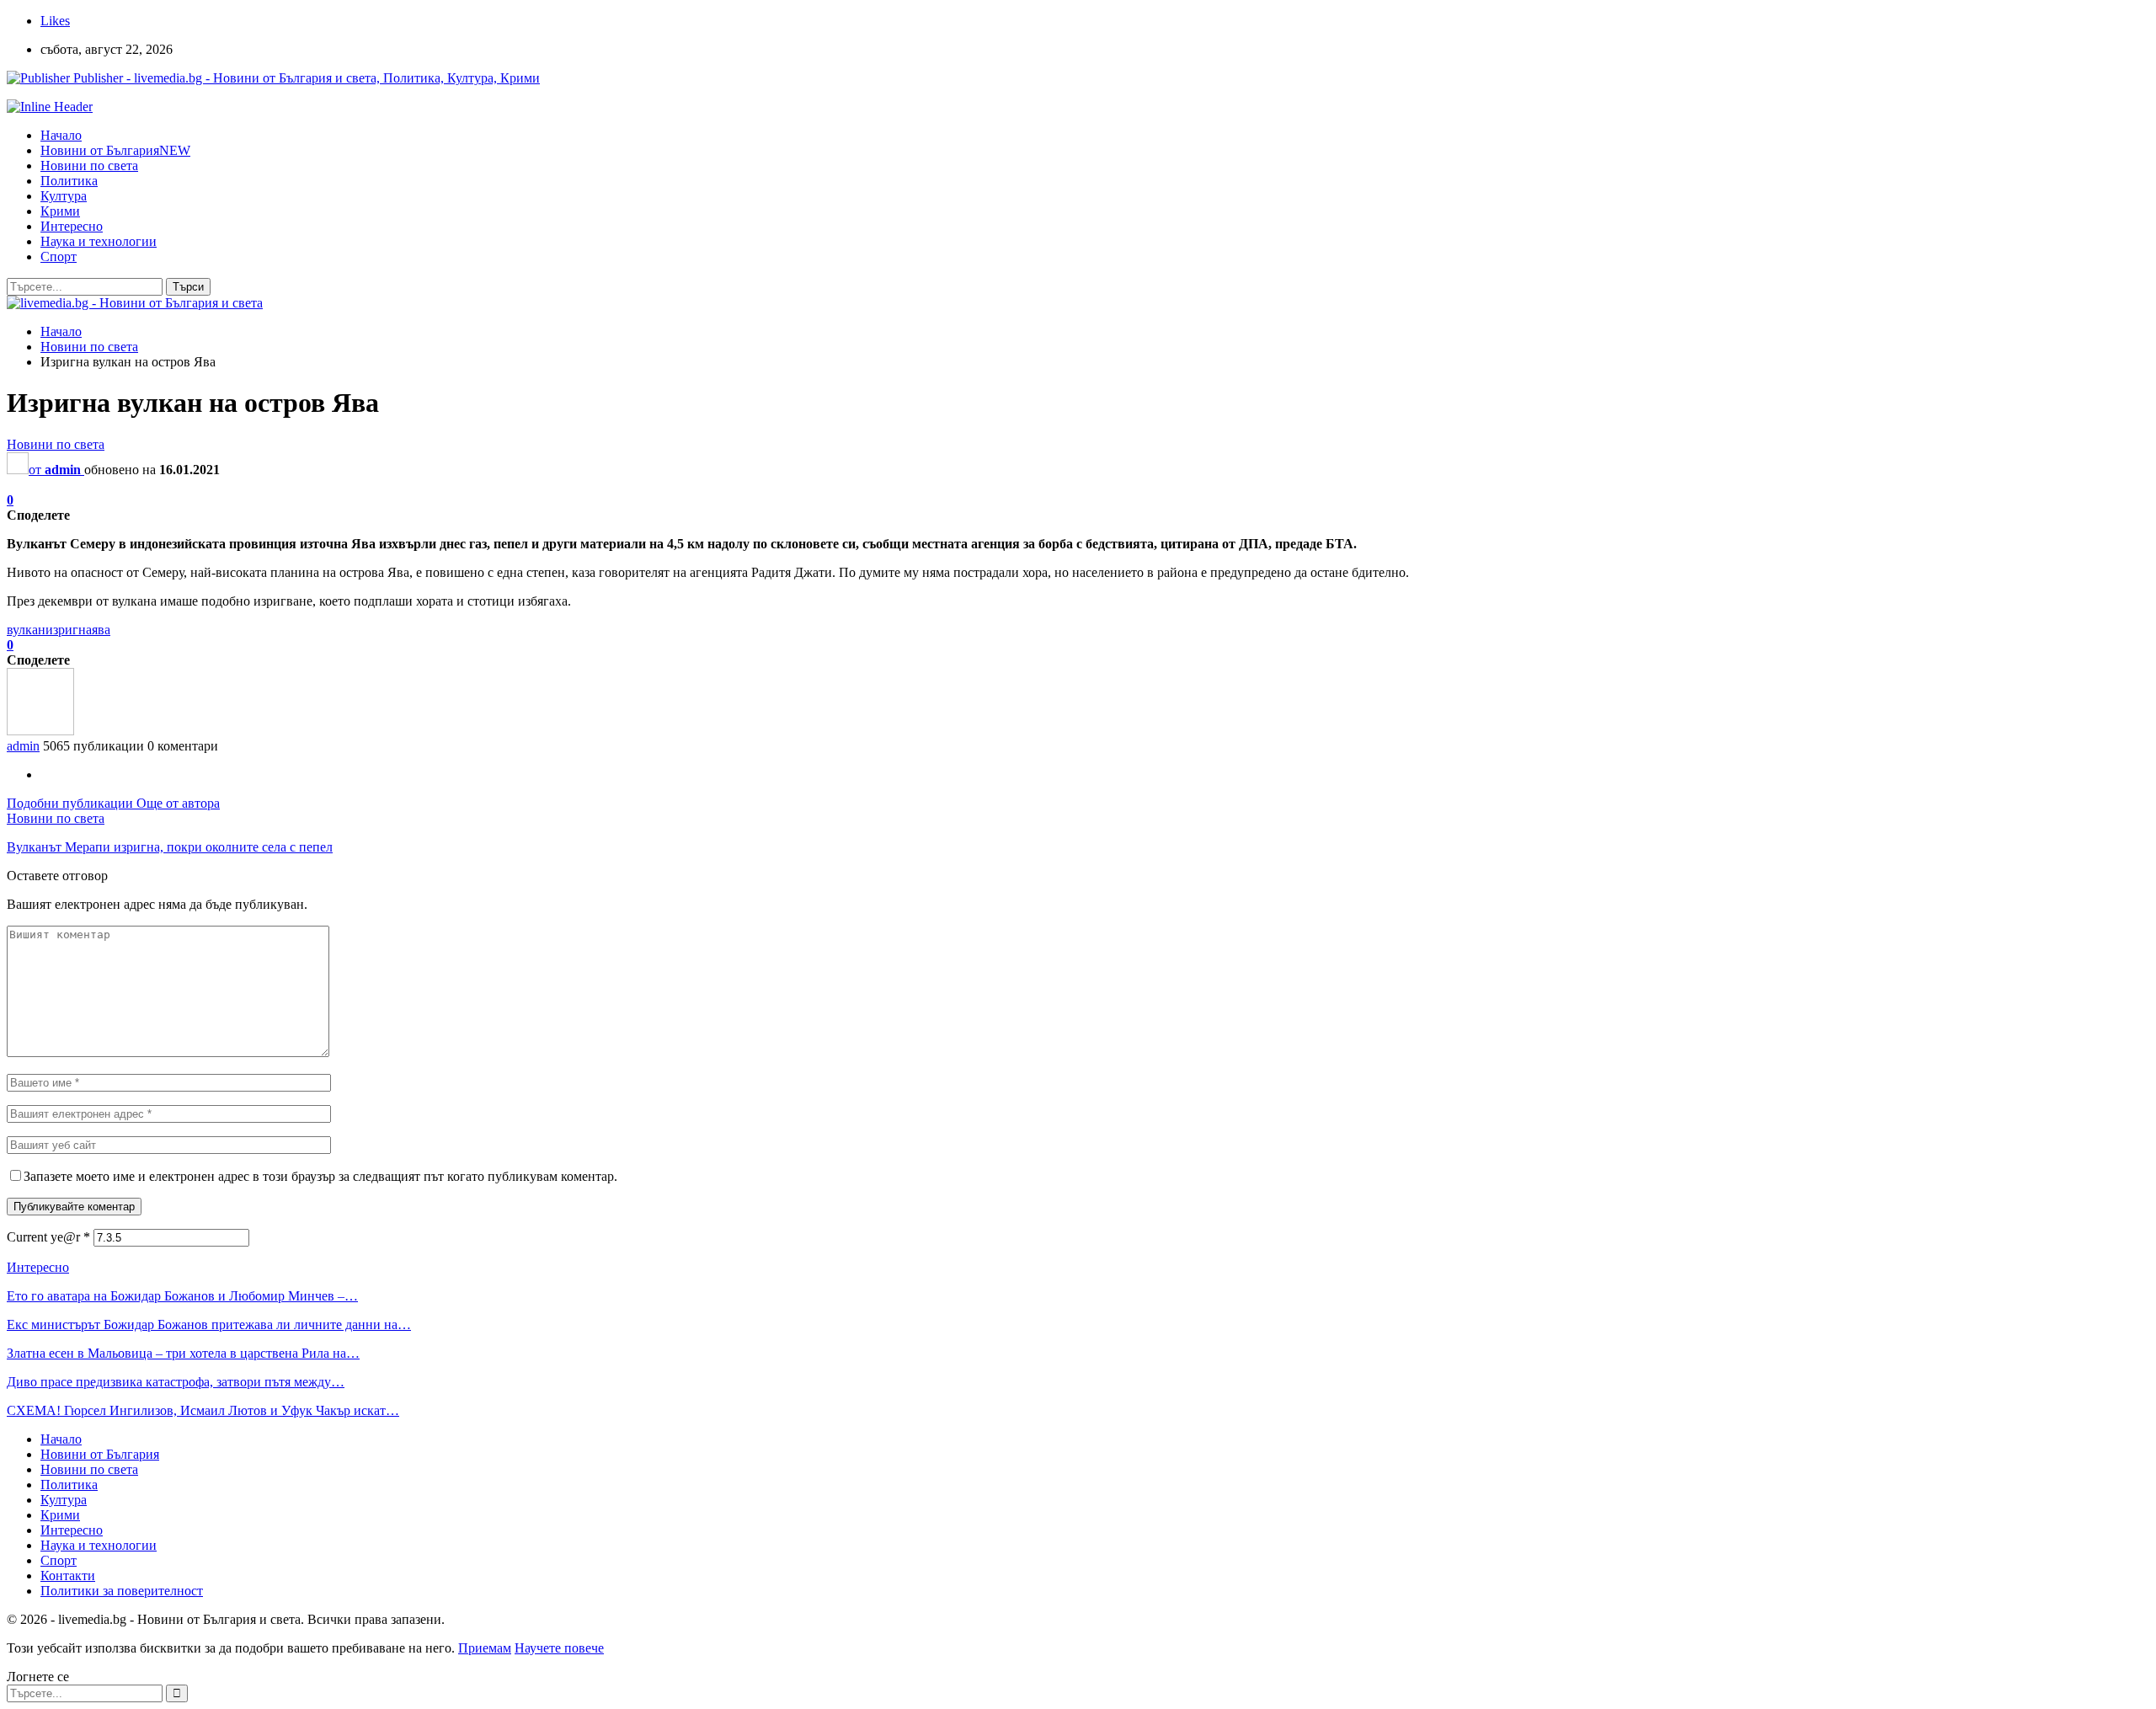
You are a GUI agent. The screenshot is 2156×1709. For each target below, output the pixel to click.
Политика (69, 181)
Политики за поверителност (122, 1591)
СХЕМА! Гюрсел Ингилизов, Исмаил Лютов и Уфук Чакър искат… (203, 1410)
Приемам (485, 1648)
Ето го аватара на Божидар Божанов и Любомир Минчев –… (182, 1296)
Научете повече (559, 1648)
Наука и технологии (99, 241)
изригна (69, 630)
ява (101, 630)
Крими (60, 211)
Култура (64, 196)
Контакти (68, 1575)
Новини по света (89, 166)
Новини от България (115, 150)
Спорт (59, 256)
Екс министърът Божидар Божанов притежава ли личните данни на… (209, 1324)
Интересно (72, 226)
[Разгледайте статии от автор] (40, 731)
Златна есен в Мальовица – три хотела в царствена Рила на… (183, 1353)
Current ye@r (48, 1237)
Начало (61, 135)
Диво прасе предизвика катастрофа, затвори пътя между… (176, 1382)
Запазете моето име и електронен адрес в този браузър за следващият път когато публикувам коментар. (320, 1176)
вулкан (26, 630)
